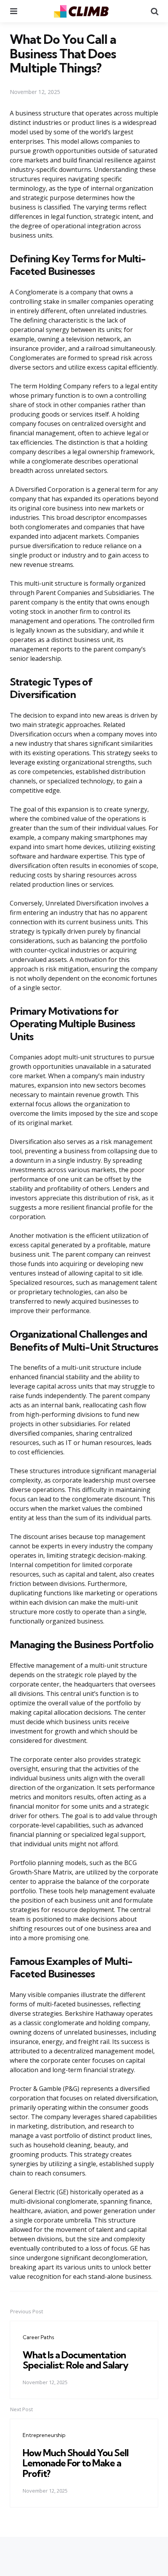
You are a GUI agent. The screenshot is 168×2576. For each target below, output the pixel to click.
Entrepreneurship (44, 2435)
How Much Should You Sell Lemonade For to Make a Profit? (76, 2463)
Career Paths (38, 2337)
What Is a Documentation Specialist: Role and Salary (75, 2360)
